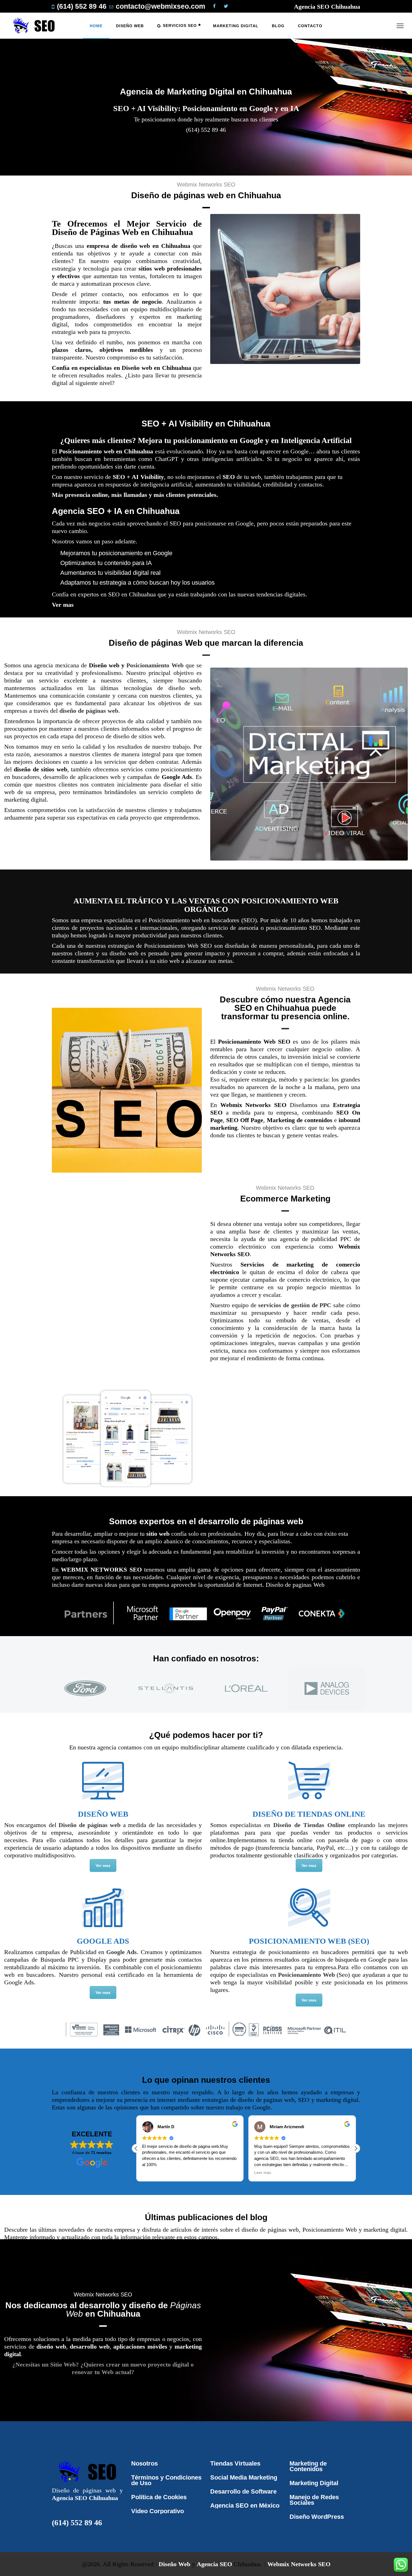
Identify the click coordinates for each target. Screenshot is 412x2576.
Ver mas (63, 605)
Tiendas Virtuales (235, 2463)
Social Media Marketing (244, 2477)
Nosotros (144, 2463)
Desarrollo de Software (243, 2491)
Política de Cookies (159, 2497)
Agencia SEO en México (245, 2505)
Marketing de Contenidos (308, 2466)
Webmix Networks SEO (299, 2564)
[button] (356, 2148)
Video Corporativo (158, 2511)
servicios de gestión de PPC (295, 1305)
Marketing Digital (314, 2483)
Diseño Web (174, 2564)
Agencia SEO (214, 2564)
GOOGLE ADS (103, 1941)
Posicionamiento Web (155, 665)
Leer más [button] (151, 2173)
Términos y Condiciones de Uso (166, 2480)
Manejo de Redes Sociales (314, 2500)
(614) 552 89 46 (77, 2523)
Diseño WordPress (317, 2517)
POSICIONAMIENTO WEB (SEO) (309, 1941)
